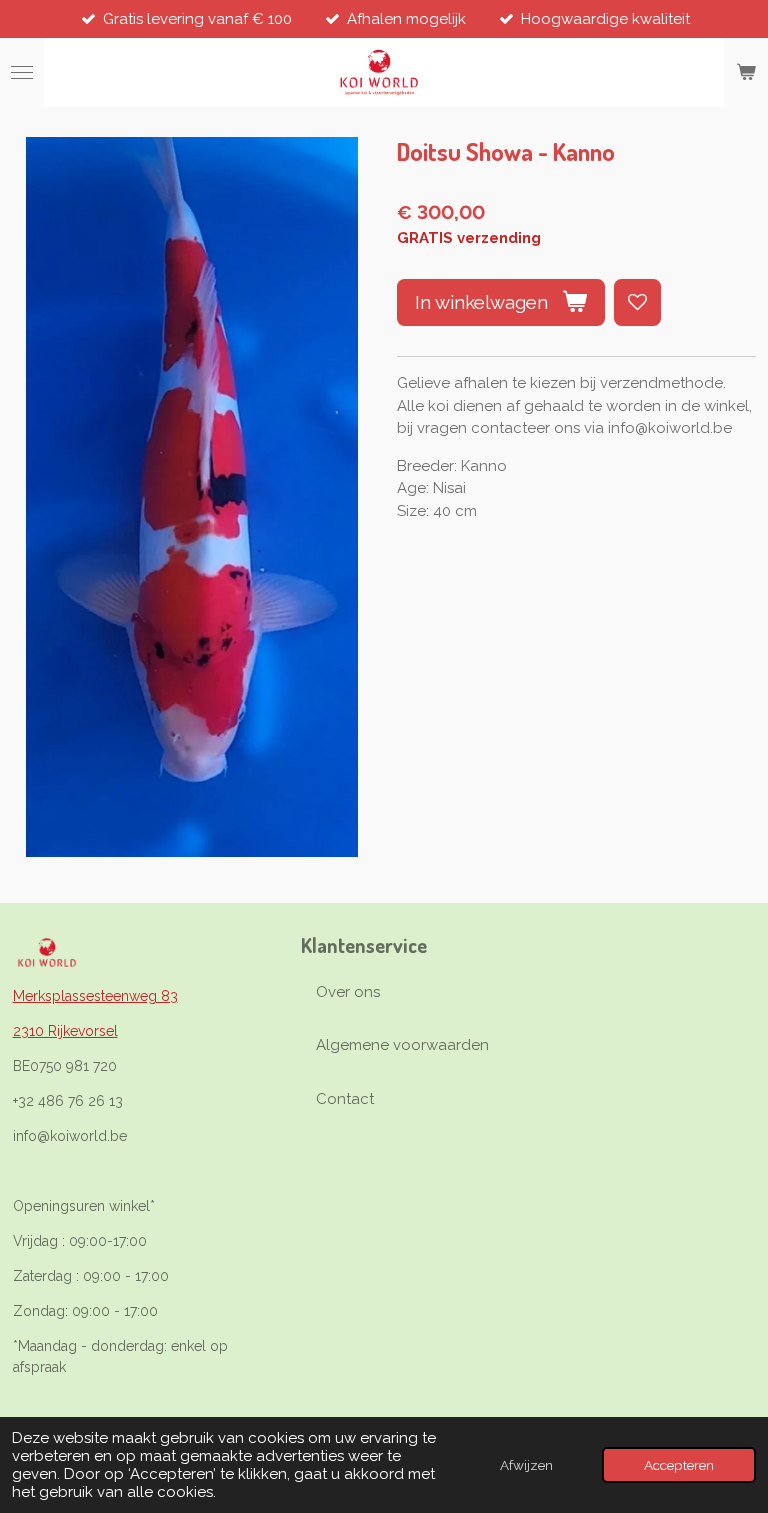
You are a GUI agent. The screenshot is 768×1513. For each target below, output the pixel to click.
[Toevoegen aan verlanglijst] (637, 302)
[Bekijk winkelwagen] (746, 73)
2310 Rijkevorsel (65, 1031)
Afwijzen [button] (526, 1465)
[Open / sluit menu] (22, 73)
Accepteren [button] (679, 1465)
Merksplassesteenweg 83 (95, 996)
